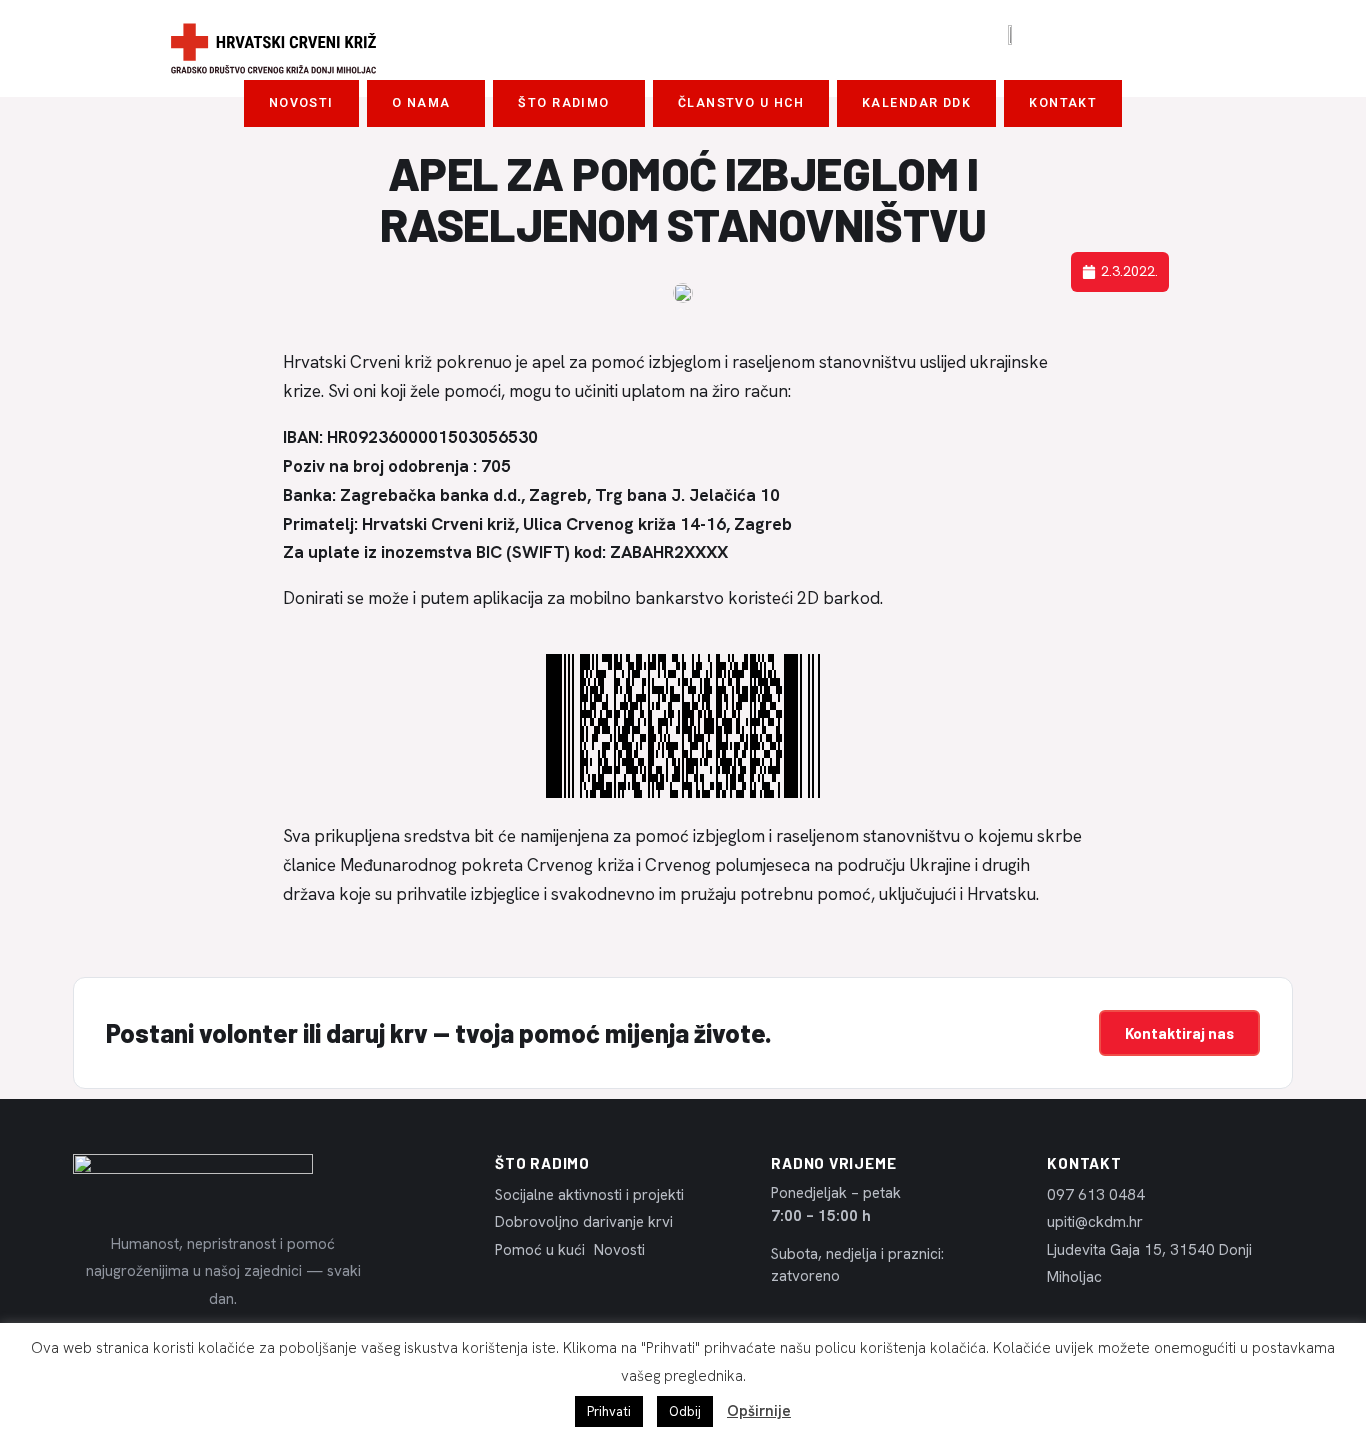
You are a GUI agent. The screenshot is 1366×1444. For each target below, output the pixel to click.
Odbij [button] (685, 1411)
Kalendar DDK (916, 103)
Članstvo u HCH (741, 103)
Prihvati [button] (609, 1411)
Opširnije (759, 1411)
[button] (426, 103)
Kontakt (1063, 103)
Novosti (301, 103)
